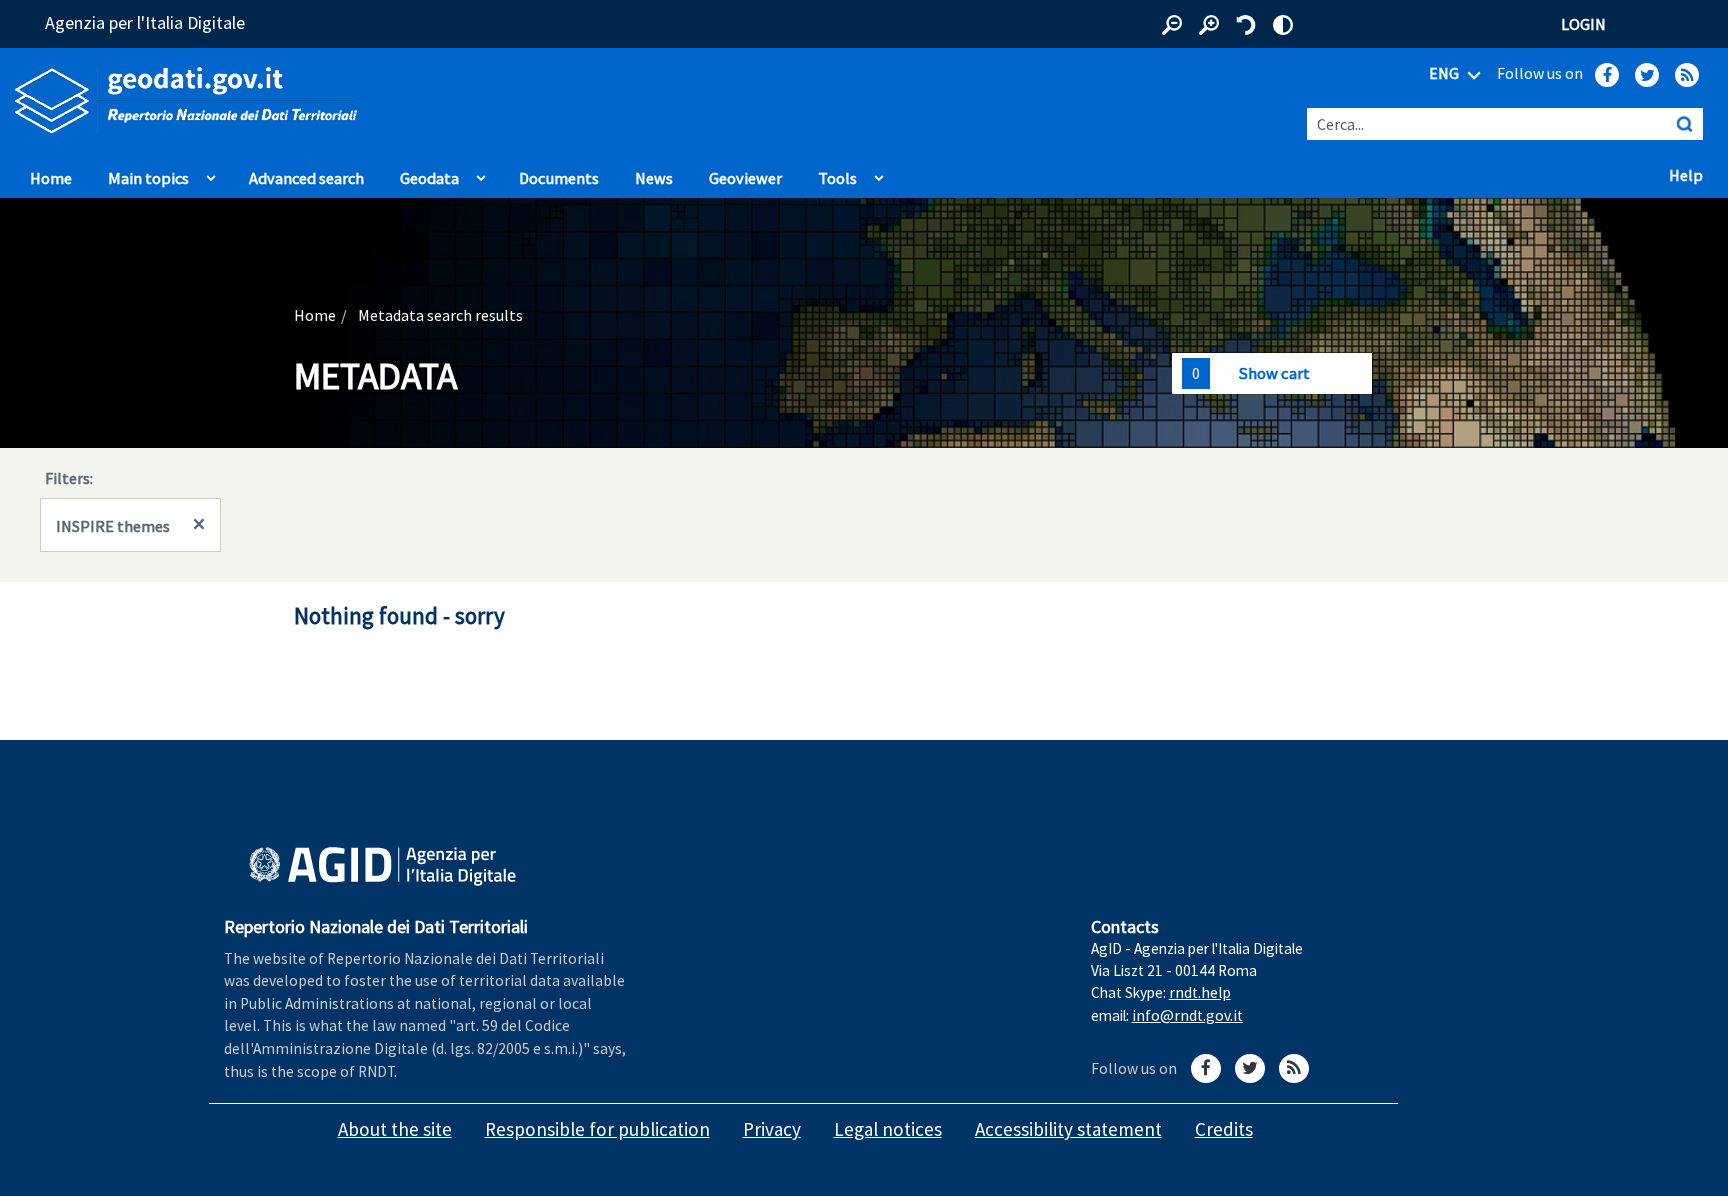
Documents (559, 178)
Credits (1224, 1129)
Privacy (772, 1129)
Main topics (148, 178)
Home (51, 178)
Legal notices (888, 1129)
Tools (837, 178)
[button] (1172, 25)
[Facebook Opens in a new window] (1607, 75)
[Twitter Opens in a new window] (1647, 75)
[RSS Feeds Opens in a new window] (1687, 75)
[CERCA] (1684, 124)
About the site (395, 1129)
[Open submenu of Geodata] (481, 173)
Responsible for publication (597, 1129)
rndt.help (1200, 992)
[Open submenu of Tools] (879, 173)
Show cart (1274, 373)
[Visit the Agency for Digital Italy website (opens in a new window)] (382, 866)
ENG (1445, 73)
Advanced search (306, 178)
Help (1691, 174)
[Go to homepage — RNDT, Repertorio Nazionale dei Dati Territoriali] (360, 100)
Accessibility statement (1068, 1129)
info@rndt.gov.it (1187, 1015)
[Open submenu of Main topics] (211, 173)
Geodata (429, 178)
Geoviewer (750, 177)
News (654, 178)
